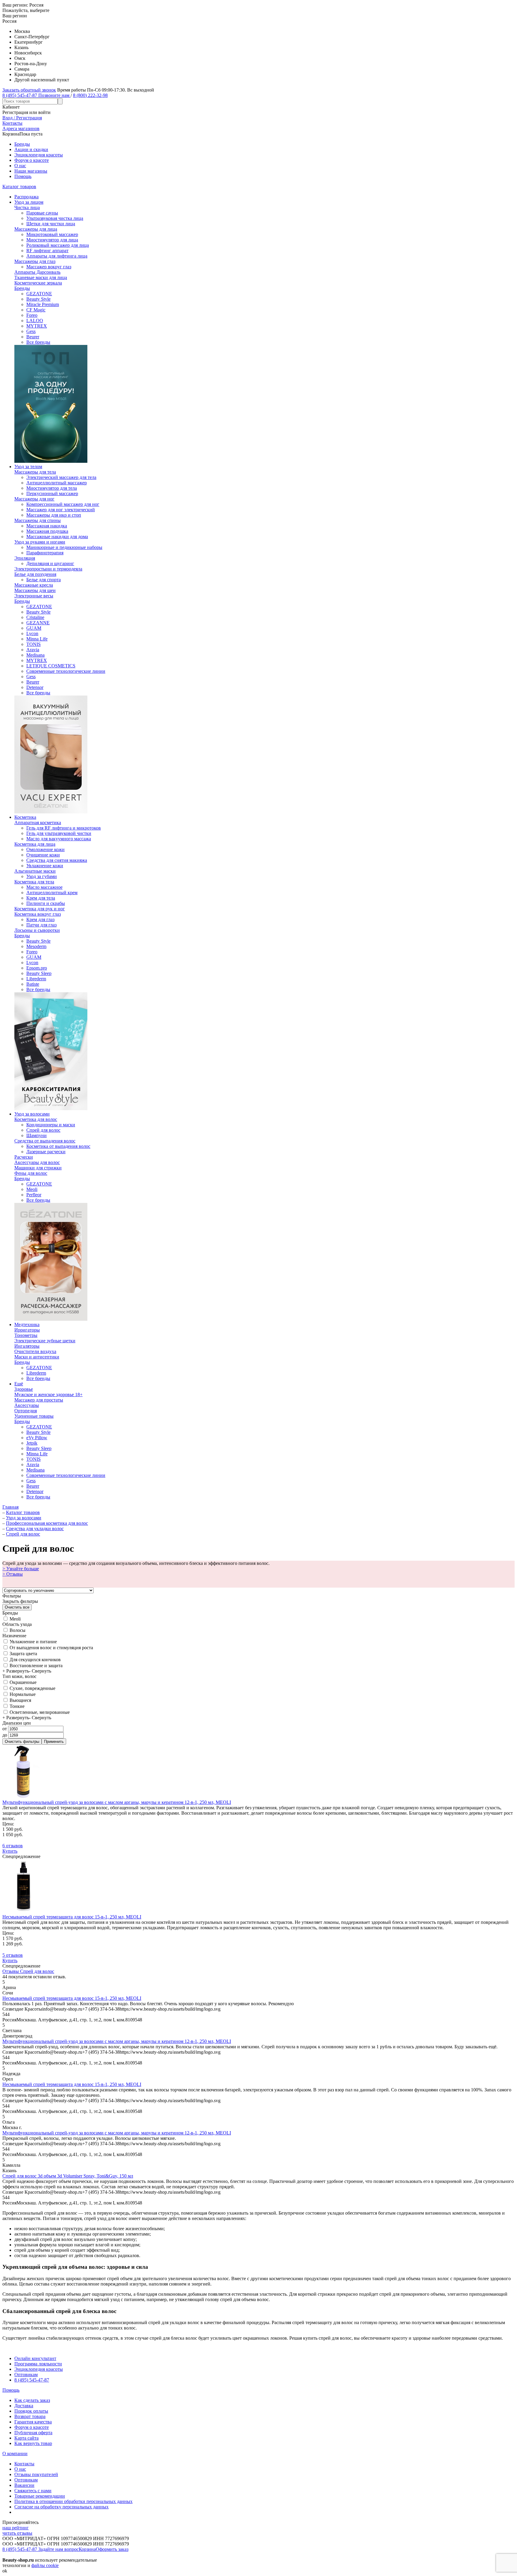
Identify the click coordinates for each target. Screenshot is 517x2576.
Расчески (24, 1157)
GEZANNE (38, 623)
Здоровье (24, 1389)
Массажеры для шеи (35, 590)
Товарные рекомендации (40, 2496)
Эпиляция (25, 558)
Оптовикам (26, 2375)
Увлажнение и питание (33, 1642)
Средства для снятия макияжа (57, 860)
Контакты (24, 2464)
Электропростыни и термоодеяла (48, 569)
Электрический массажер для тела (61, 477)
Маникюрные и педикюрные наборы (64, 547)
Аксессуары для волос (37, 1162)
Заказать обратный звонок (29, 90)
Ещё (19, 1384)
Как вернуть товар (33, 2443)
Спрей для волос (43, 1130)
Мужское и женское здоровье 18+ (48, 1394)
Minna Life (37, 639)
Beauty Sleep (39, 973)
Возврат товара (30, 2416)
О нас (20, 166)
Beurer (33, 337)
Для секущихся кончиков (35, 1660)
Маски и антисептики (37, 1357)
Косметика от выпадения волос (58, 1146)
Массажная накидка (47, 526)
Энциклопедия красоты (39, 155)
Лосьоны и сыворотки (37, 930)
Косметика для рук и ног (40, 909)
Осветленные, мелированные (39, 1712)
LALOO (35, 321)
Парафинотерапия (45, 553)
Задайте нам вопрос (58, 2549)
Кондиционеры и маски (51, 1125)
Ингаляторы (27, 1346)
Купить (10, 1851)
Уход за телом (28, 467)
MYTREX (37, 326)
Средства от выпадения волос (45, 1141)
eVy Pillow (37, 1438)
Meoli (32, 1189)
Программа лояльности (38, 2364)
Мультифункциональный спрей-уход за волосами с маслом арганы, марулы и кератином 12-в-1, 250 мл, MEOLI (117, 1802)
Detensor (35, 687)
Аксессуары (27, 1405)
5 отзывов (13, 1955)
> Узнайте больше (21, 1569)
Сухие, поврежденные (32, 1688)
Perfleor (34, 1195)
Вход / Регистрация (22, 118)
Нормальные (22, 1694)
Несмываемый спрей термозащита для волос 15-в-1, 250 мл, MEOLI (72, 1917)
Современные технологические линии (66, 671)
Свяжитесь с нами (33, 2491)
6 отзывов (13, 1846)
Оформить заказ (112, 2549)
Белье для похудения (35, 574)
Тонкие (16, 1706)
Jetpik (32, 1443)
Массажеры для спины (38, 520)
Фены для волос (31, 1173)
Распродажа (26, 197)
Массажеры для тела (35, 472)
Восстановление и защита (35, 1666)
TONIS (34, 644)
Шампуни (37, 1135)
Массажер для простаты (39, 1400)
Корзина (87, 2549)
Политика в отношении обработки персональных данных (73, 2501)
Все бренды (38, 342)
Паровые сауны (42, 213)
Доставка (24, 2406)
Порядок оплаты (31, 2411)
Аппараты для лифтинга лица (57, 256)
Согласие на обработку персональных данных (61, 2507)
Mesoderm (36, 946)
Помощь (23, 176)
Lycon (32, 633)
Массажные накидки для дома (57, 537)
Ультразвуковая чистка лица (55, 218)
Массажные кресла (34, 585)
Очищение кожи (43, 855)
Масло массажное (44, 887)
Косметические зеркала (38, 283)
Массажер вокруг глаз (49, 267)
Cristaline (35, 617)
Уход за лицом (29, 202)
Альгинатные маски (35, 871)
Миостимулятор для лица (52, 240)
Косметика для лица (35, 844)
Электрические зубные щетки (45, 1341)
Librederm (36, 979)
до (5, 1735)
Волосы (17, 1630)
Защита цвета (23, 1654)
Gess (31, 331)
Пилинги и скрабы (46, 903)
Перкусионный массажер (52, 493)
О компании (15, 2453)
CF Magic (36, 310)
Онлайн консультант (35, 2358)
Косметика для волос (36, 1119)
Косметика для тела (34, 882)
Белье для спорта (44, 580)
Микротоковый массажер (52, 234)
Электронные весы (34, 596)
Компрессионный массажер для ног (63, 504)
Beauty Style (38, 299)
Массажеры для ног (34, 499)
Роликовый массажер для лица (58, 245)
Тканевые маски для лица (41, 277)
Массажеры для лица (36, 229)
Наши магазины (31, 171)
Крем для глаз (40, 919)
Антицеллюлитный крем (52, 893)
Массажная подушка (47, 531)
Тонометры (26, 1335)
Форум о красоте (32, 160)
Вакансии (24, 2485)
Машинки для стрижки (38, 1168)
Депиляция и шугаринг (50, 563)
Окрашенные (22, 1682)
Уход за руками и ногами (40, 542)
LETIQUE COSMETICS (51, 666)
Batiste (33, 984)
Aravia (33, 650)
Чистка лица (27, 207)
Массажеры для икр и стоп (54, 515)
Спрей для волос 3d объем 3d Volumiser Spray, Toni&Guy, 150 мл (68, 2176)
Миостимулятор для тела (52, 488)
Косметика (25, 817)
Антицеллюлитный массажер (57, 483)
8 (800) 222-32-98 (90, 95)
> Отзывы (13, 1574)
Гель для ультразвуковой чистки (59, 833)
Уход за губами (42, 876)
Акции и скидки (31, 149)
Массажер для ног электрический (61, 510)
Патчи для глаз (41, 925)
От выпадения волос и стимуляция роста (51, 1648)
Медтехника (27, 1324)
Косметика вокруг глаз (38, 914)
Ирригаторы (27, 1330)
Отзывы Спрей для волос (28, 1971)
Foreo (32, 315)
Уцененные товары (34, 1416)
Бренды (22, 144)
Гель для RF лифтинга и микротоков (64, 828)
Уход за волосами (32, 1114)
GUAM (34, 628)
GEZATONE (39, 294)
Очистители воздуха (35, 1351)
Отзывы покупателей (36, 2474)
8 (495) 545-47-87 (32, 2380)
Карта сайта (26, 2438)
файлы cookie (45, 2565)
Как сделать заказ (32, 2400)
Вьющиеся (20, 1700)
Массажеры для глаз (35, 261)
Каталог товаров (19, 187)
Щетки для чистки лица (51, 224)
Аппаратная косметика (38, 823)
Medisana (35, 655)
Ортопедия (26, 1411)
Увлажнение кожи (45, 866)
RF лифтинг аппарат (47, 251)
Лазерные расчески (46, 1152)
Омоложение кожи (45, 849)
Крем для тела (41, 898)
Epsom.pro (37, 968)
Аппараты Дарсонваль (37, 272)
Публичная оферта (33, 2433)
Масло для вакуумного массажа (59, 839)
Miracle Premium (43, 304)
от (5, 1729)
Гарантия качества (33, 2422)
